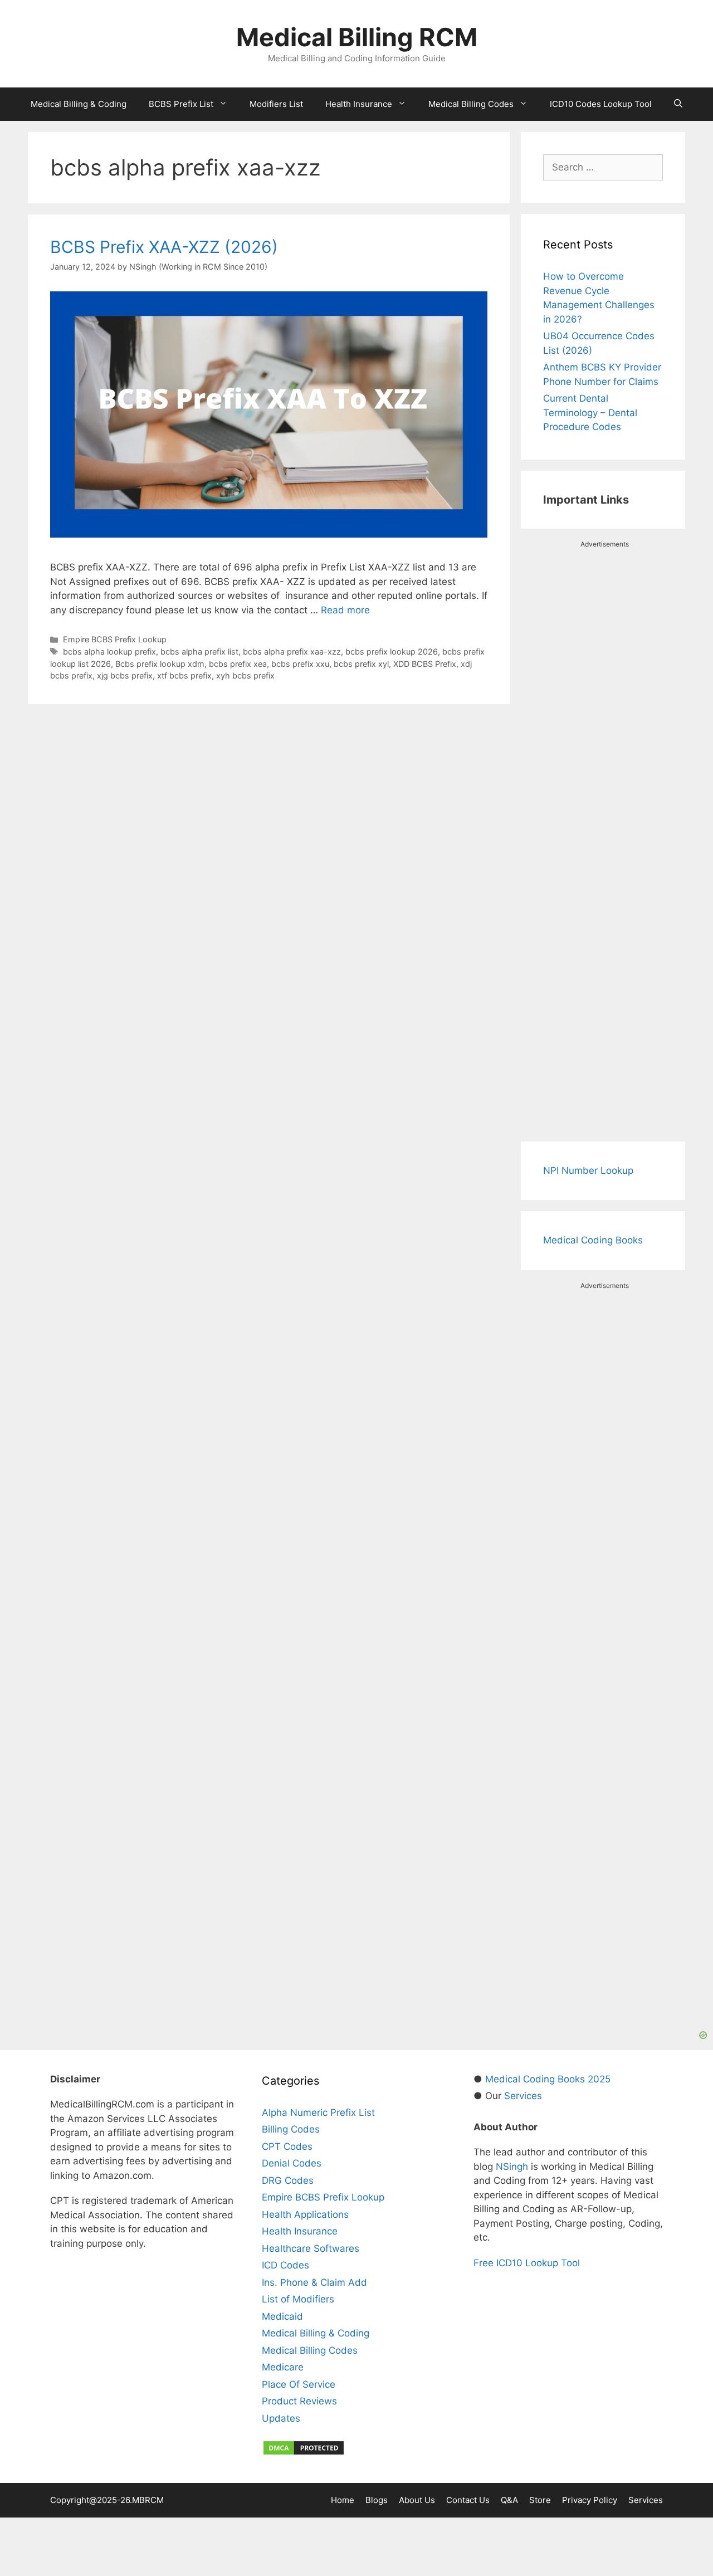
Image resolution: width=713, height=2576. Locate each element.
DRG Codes (288, 2180)
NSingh (512, 2167)
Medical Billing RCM (357, 37)
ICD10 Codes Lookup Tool (601, 104)
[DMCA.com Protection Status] (304, 2453)
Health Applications (305, 2214)
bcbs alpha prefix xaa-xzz (292, 652)
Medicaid (282, 2316)
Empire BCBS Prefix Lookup (115, 639)
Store (540, 2500)
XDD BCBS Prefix (425, 664)
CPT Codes (287, 2146)
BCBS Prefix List (181, 104)
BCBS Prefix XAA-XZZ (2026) (164, 247)
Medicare (283, 2367)
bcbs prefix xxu (300, 664)
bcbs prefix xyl (361, 664)
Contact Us (468, 2500)
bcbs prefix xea (238, 664)
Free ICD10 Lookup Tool (527, 2263)
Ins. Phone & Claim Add (314, 2282)
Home (343, 2500)
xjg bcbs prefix (125, 675)
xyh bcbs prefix (245, 675)
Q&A (509, 2500)
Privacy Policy (590, 2500)
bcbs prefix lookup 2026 (392, 652)
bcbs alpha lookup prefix (109, 652)
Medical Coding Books (593, 1240)
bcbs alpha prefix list (199, 652)
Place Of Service (299, 2384)
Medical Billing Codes (471, 104)
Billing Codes (291, 2129)
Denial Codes (292, 2163)
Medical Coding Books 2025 (548, 2079)
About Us (417, 2500)
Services (523, 2096)
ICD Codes (285, 2265)
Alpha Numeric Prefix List (318, 2112)
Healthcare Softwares (311, 2248)
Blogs (377, 2500)
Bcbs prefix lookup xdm (160, 664)
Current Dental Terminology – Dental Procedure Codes (590, 413)
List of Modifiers (298, 2299)
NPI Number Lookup (588, 1170)
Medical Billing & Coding (79, 104)
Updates (281, 2418)
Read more (345, 610)
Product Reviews (299, 2401)
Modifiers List (276, 104)
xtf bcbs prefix (184, 675)
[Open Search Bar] (678, 104)
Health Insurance (359, 104)
